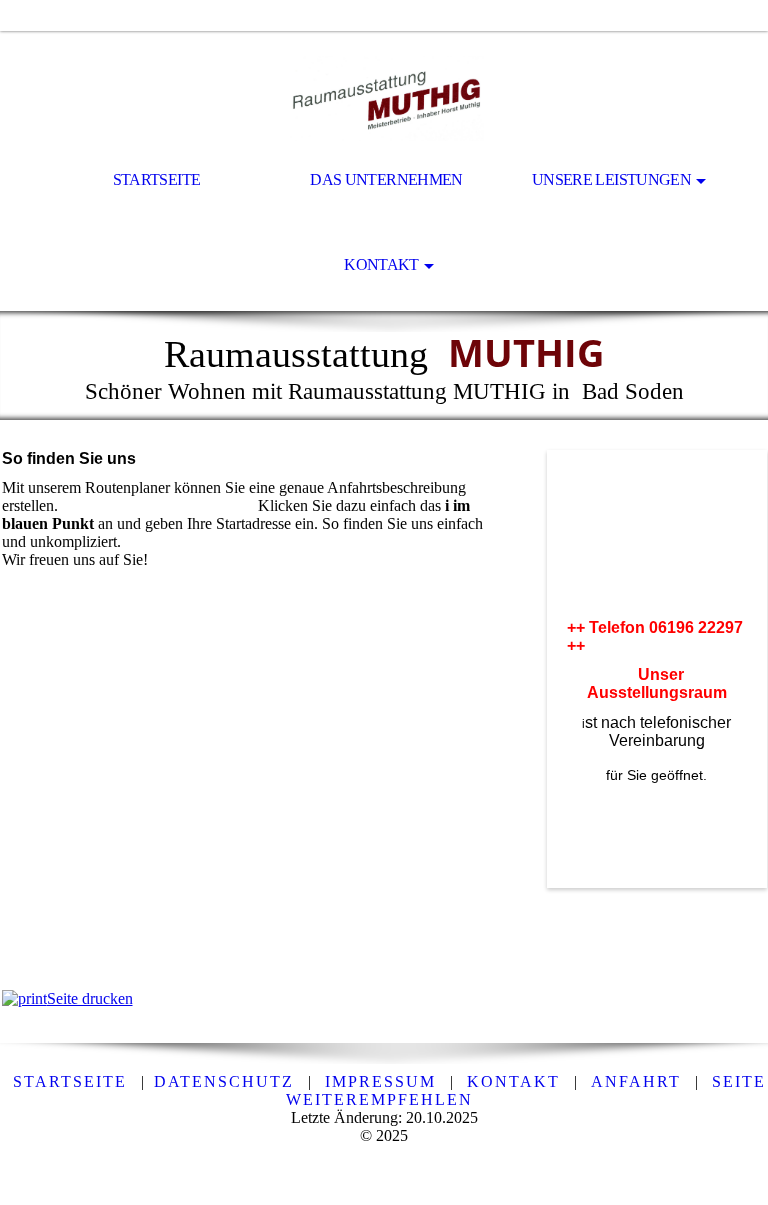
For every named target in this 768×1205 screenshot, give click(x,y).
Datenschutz (224, 1081)
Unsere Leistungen (611, 179)
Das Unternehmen (386, 179)
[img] (384, 86)
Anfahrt (636, 1081)
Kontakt (381, 264)
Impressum (380, 1081)
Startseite (157, 179)
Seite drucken (90, 998)
